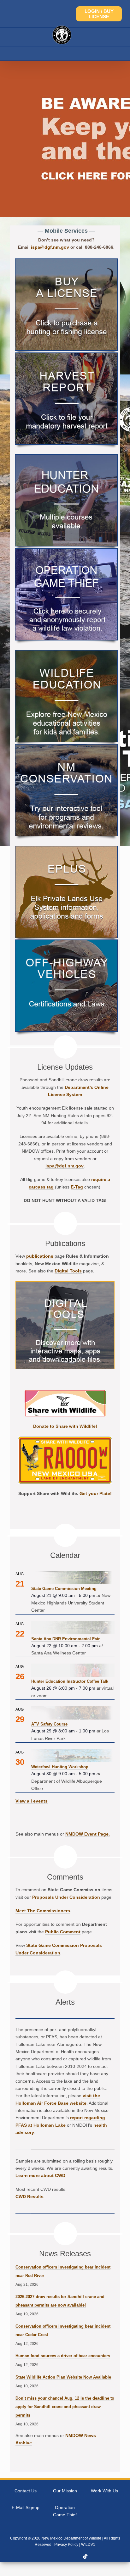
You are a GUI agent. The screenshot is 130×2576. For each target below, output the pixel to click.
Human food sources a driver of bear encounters (63, 2356)
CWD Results (30, 2197)
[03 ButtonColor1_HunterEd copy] (66, 457)
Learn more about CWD (40, 2175)
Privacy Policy (66, 2545)
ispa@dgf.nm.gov (50, 247)
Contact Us (26, 2491)
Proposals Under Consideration (66, 1897)
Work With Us (104, 2491)
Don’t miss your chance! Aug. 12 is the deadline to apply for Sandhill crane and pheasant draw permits (65, 2407)
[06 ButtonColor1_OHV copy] (66, 942)
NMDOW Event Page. (88, 1834)
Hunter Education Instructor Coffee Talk (70, 1681)
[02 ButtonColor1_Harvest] (66, 355)
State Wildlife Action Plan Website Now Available (63, 2377)
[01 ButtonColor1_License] (66, 261)
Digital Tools (68, 1271)
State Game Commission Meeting (64, 1589)
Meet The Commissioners (43, 1911)
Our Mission (65, 2491)
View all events (32, 1801)
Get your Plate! (96, 1493)
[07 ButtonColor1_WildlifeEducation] (66, 653)
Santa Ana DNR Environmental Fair (65, 1639)
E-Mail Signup (26, 2507)
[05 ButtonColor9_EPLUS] (66, 849)
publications (40, 1256)
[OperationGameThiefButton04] (66, 551)
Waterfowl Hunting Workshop (60, 1767)
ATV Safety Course (49, 1724)
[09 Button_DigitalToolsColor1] (65, 1284)
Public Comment (63, 1932)
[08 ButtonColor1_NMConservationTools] (66, 747)
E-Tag (77, 1187)
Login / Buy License (99, 14)
